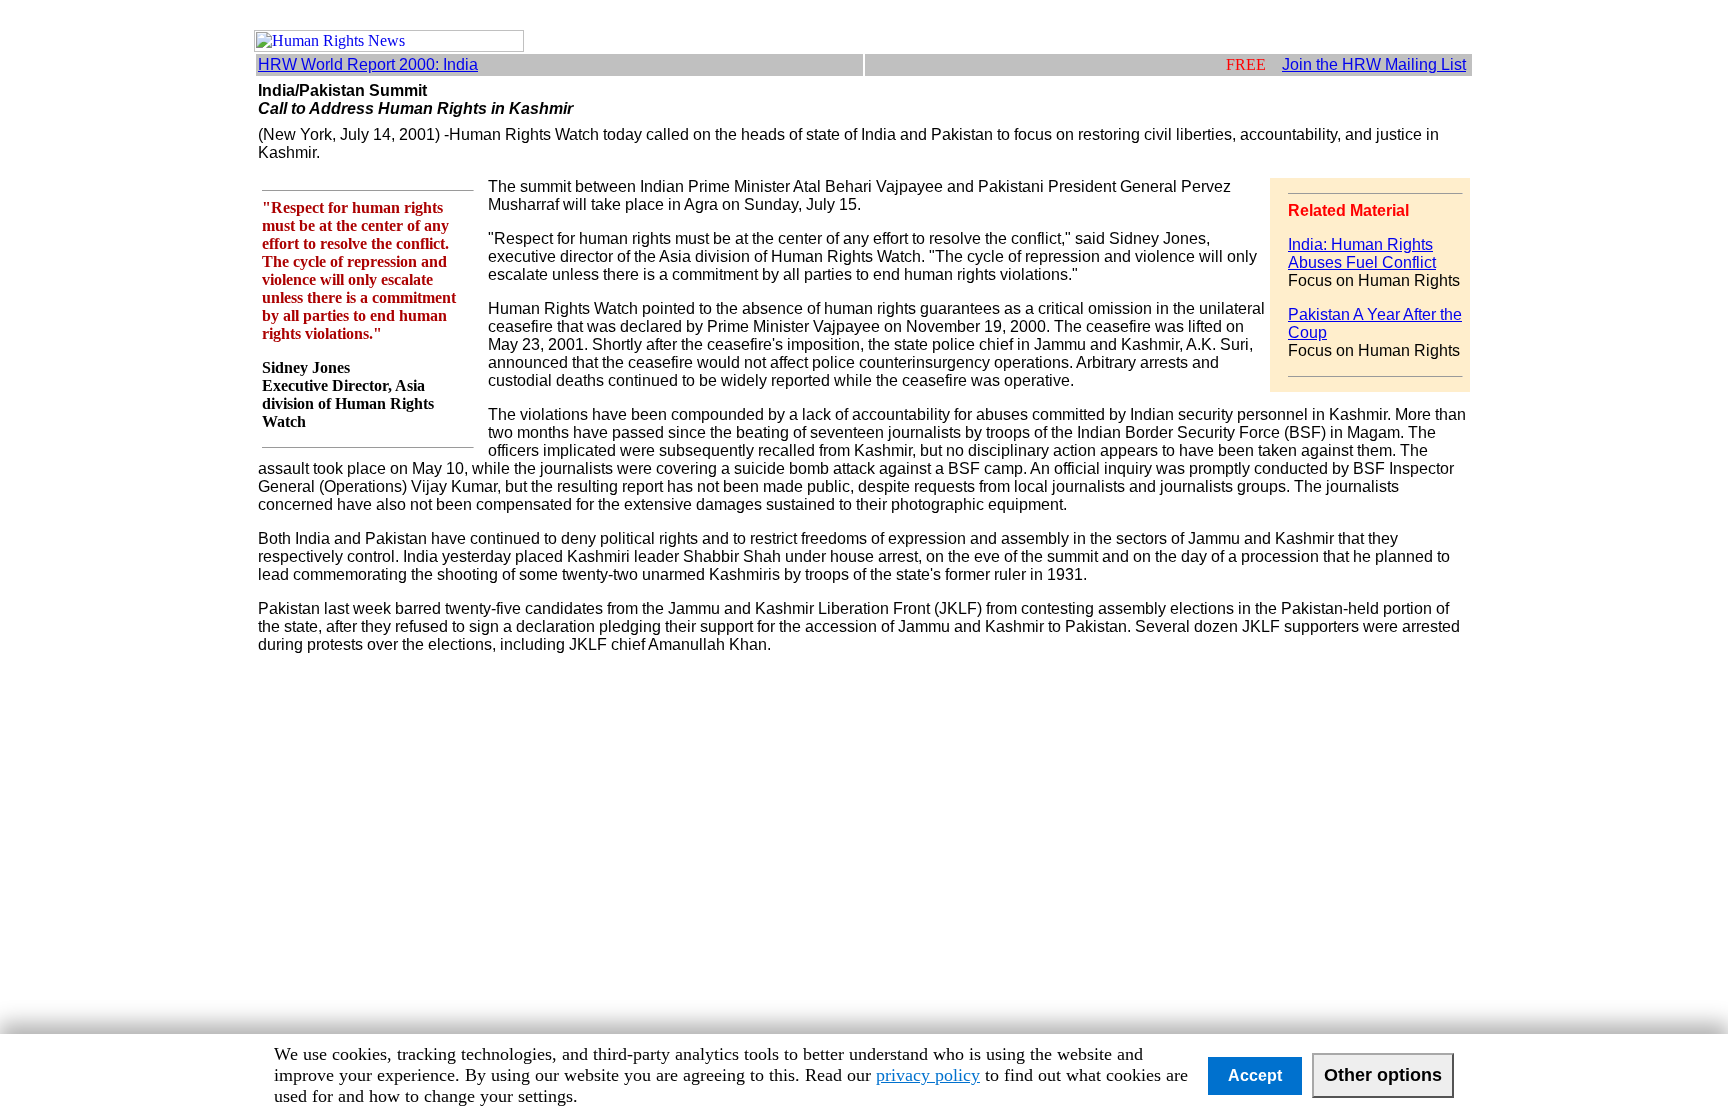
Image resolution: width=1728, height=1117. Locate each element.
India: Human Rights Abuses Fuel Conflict (1362, 253)
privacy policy (928, 1075)
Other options (1383, 1075)
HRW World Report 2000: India (368, 64)
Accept (1255, 1075)
